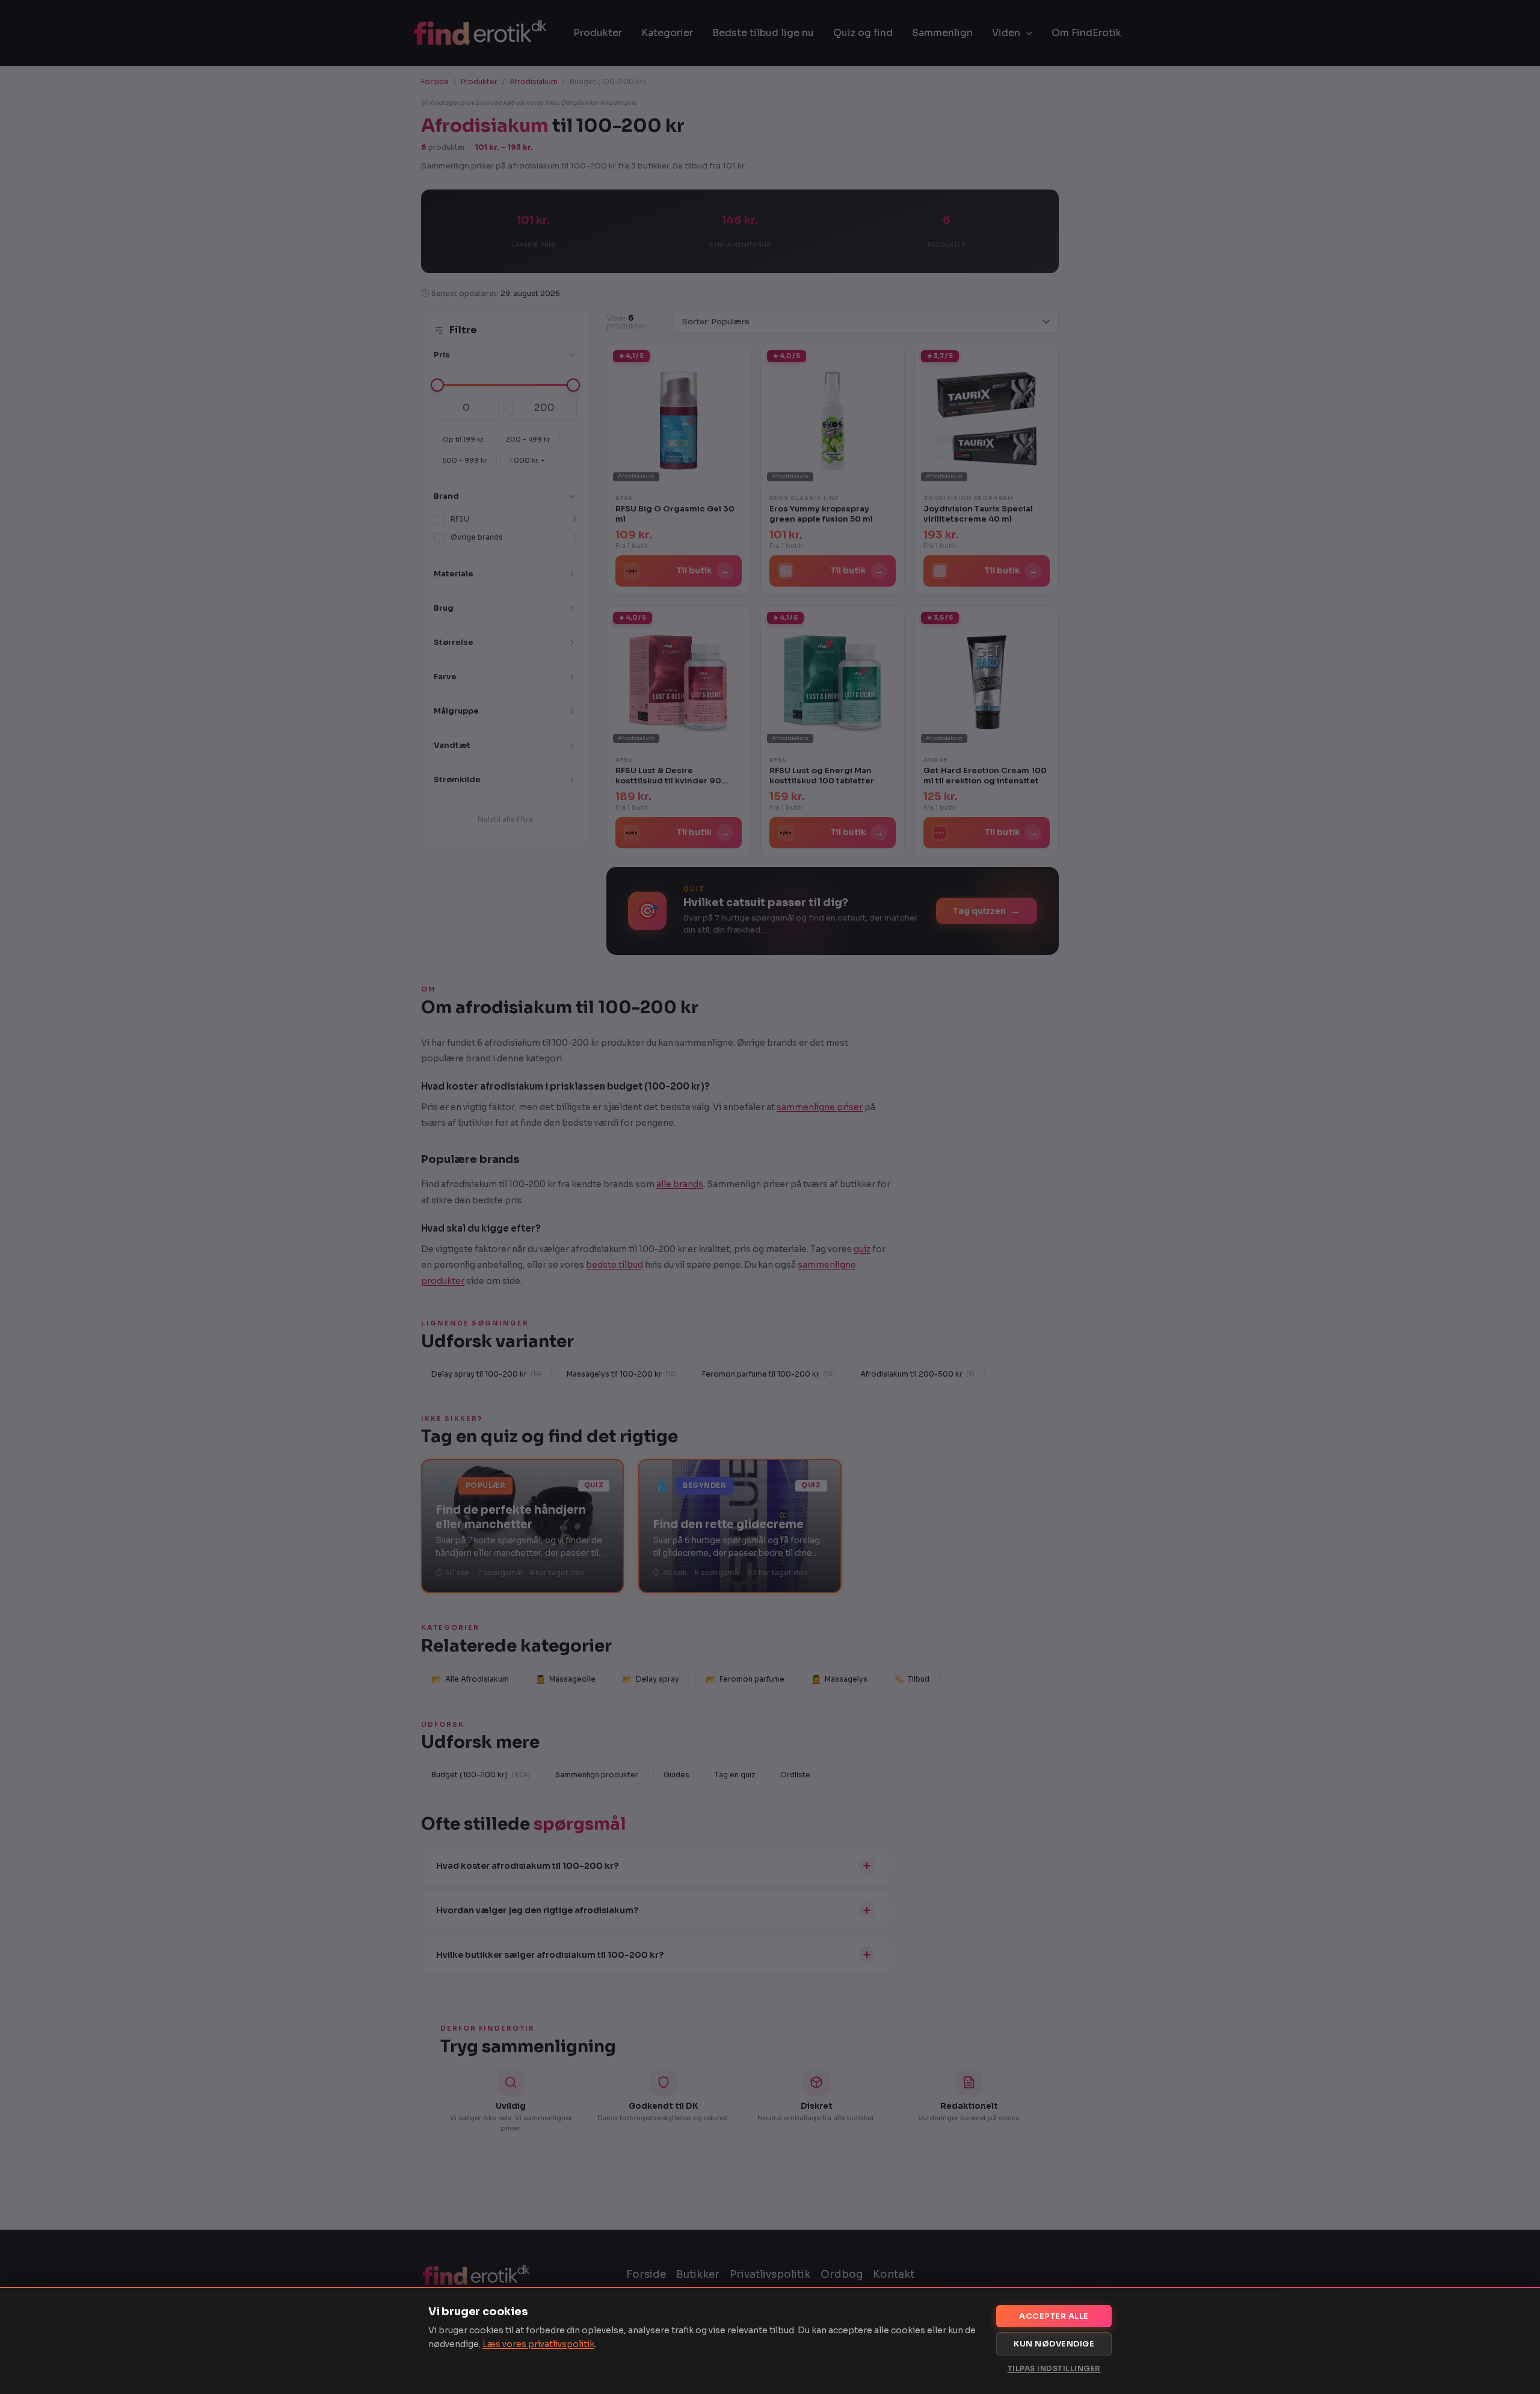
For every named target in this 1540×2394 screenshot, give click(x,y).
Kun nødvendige (1054, 2344)
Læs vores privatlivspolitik (538, 2344)
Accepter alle (1054, 2316)
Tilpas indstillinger (1054, 2368)
